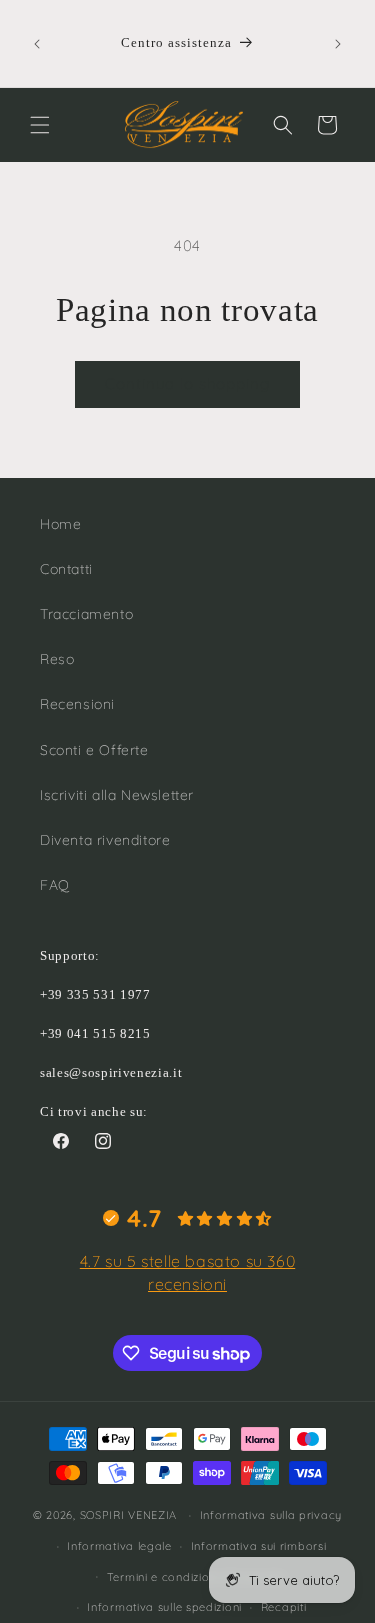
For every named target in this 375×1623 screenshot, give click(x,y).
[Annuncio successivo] (338, 44)
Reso (57, 659)
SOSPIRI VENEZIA (129, 1515)
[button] (40, 125)
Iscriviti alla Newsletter (117, 795)
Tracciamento (86, 614)
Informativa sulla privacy (271, 1515)
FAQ (55, 885)
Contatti (66, 569)
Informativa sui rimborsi (259, 1546)
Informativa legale (119, 1546)
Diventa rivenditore (105, 840)
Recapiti (284, 1607)
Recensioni (77, 704)
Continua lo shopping (187, 383)
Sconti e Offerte (94, 750)
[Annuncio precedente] (37, 44)
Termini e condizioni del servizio (197, 1577)
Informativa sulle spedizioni (164, 1607)
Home (60, 524)
